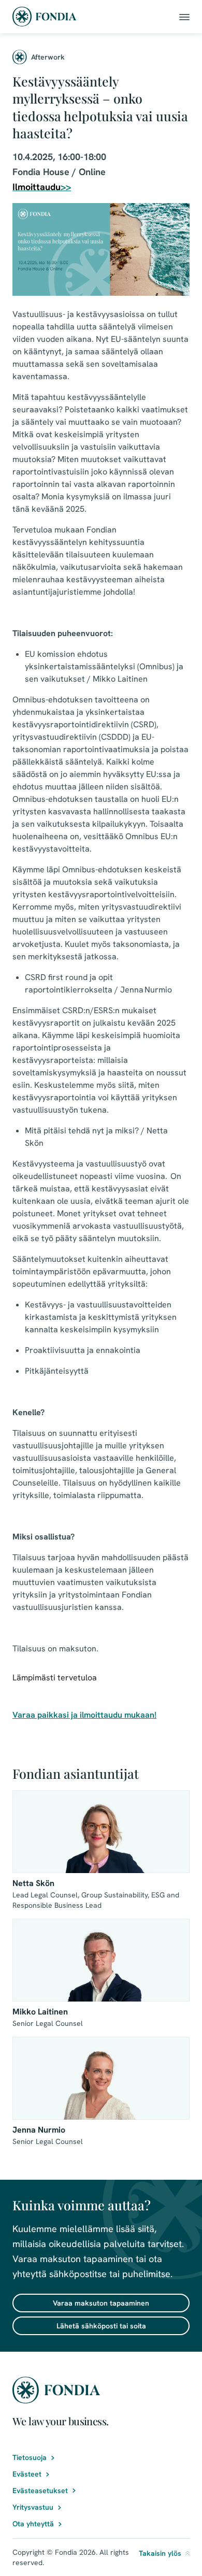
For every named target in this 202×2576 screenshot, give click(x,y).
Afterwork (48, 57)
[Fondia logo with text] (45, 17)
